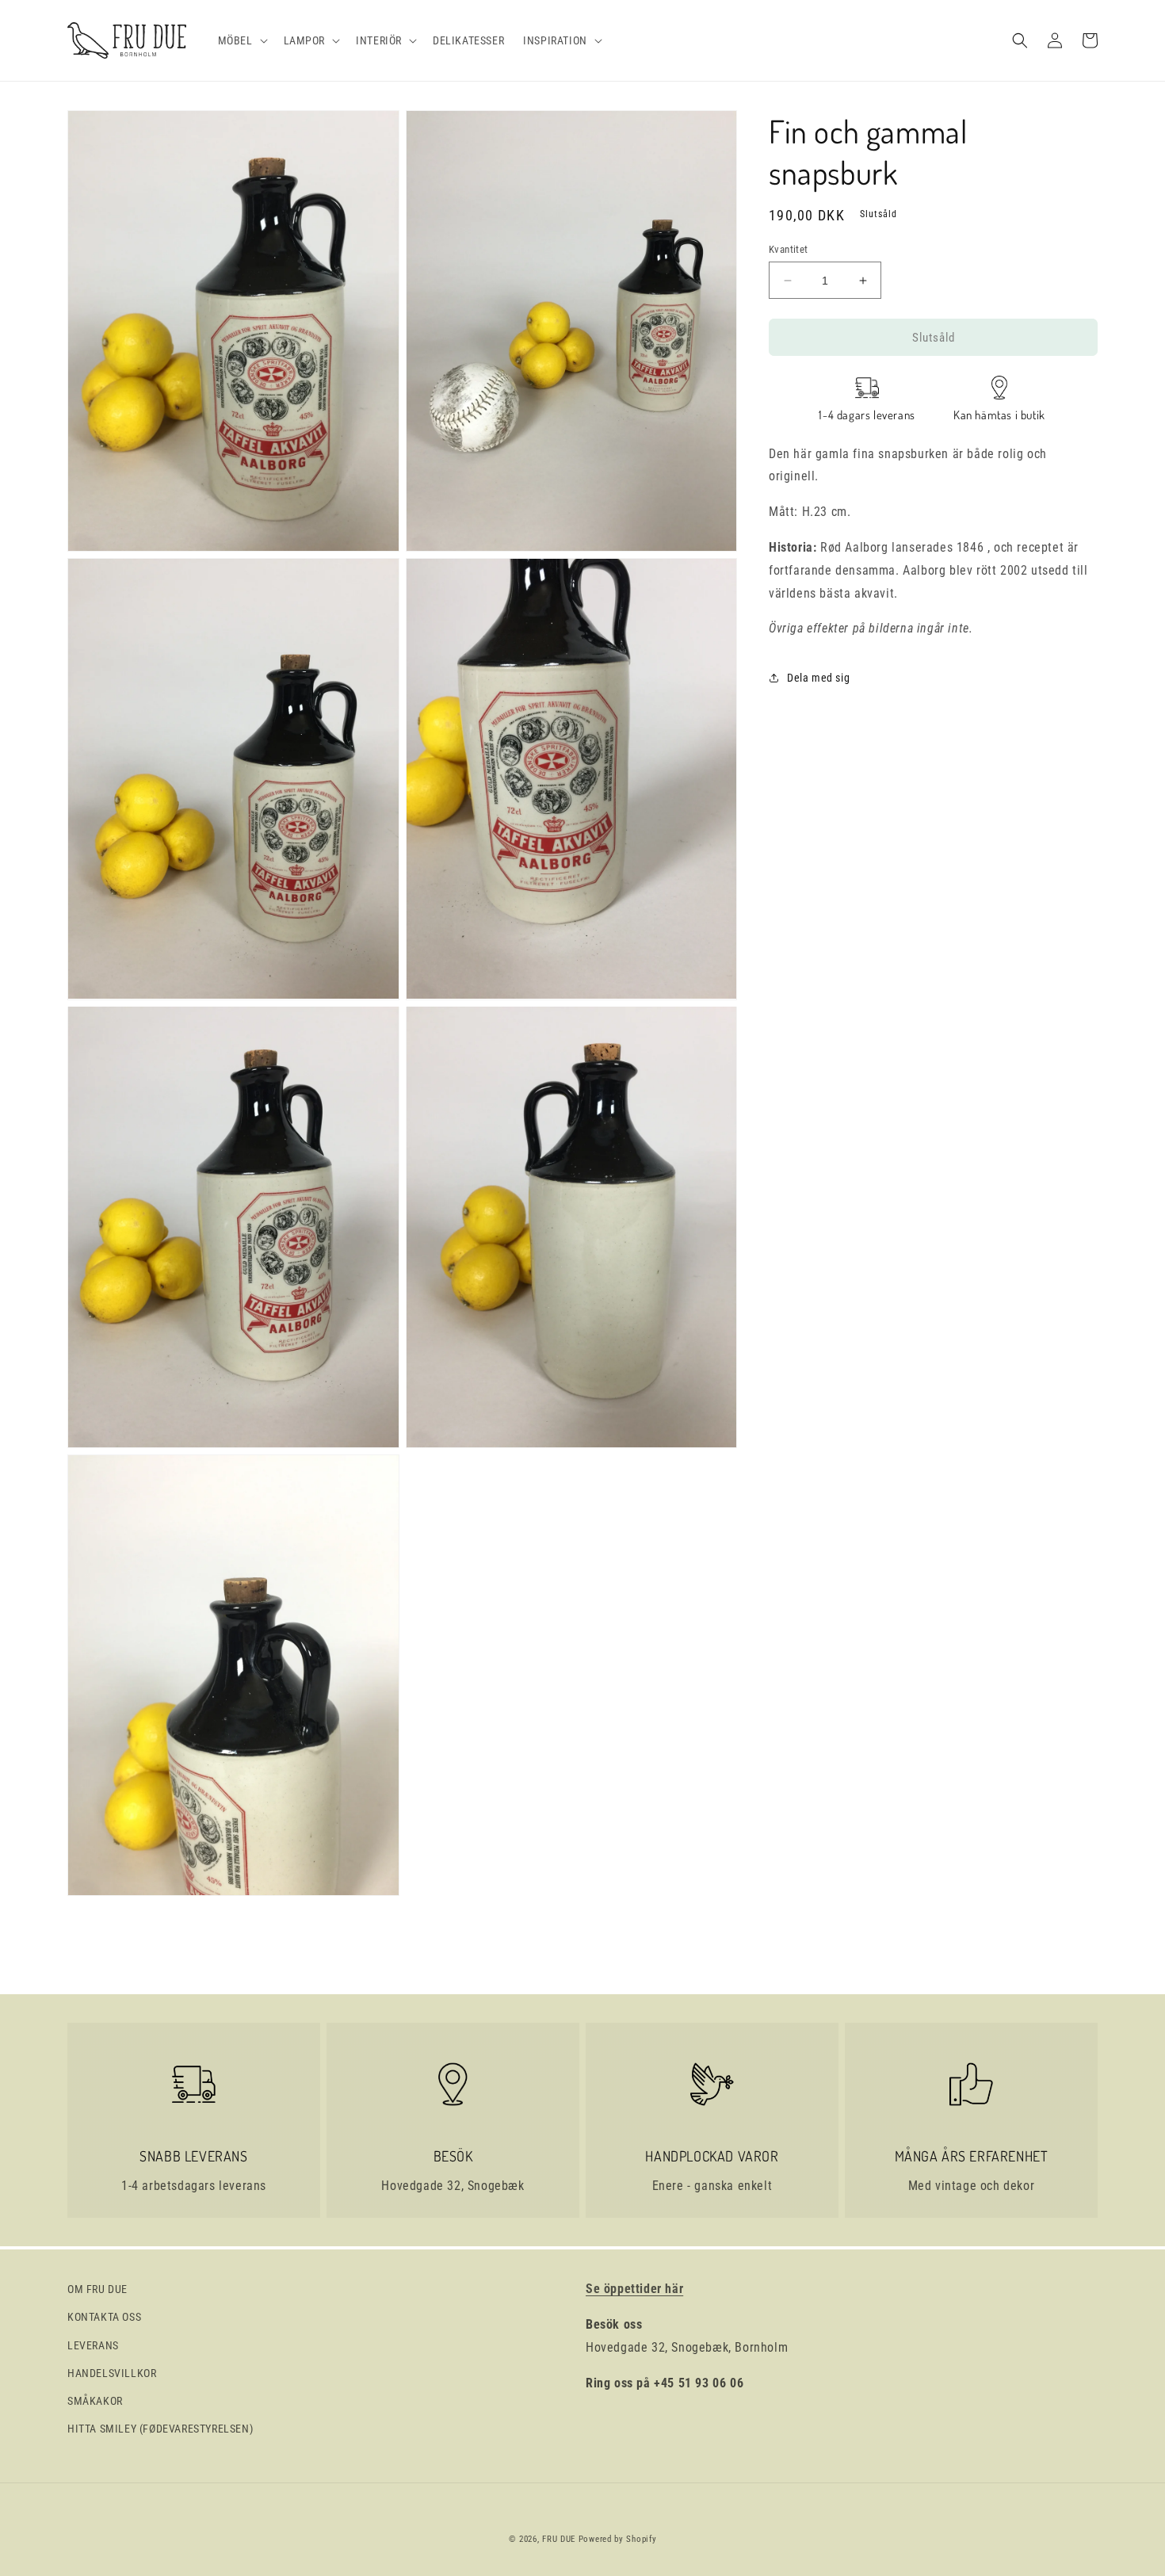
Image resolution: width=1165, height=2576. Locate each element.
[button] (241, 40)
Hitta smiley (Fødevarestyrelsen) (160, 2429)
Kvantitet (789, 249)
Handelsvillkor (112, 2373)
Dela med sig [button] (818, 678)
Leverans (93, 2345)
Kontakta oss (104, 2317)
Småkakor (95, 2401)
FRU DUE (559, 2539)
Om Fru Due (97, 2289)
